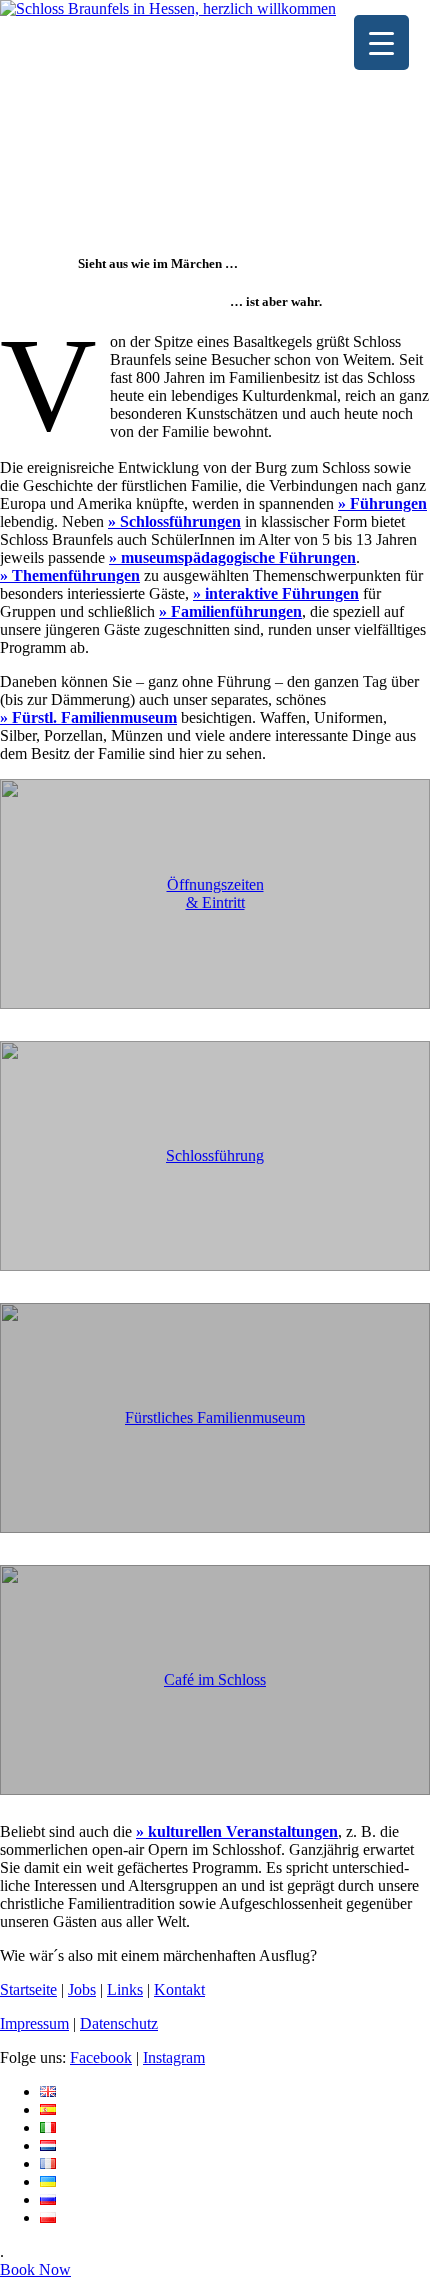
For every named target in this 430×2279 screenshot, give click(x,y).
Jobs (82, 1989)
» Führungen (382, 503)
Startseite (28, 1989)
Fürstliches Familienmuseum (215, 1417)
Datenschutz (119, 2023)
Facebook (101, 2057)
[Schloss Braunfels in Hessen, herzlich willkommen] (168, 8)
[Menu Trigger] (381, 42)
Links (125, 1989)
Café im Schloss (215, 1679)
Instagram (174, 2057)
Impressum (34, 2023)
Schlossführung (215, 1155)
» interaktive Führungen (276, 593)
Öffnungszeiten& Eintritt (215, 893)
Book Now (35, 2269)
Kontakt (179, 1989)
